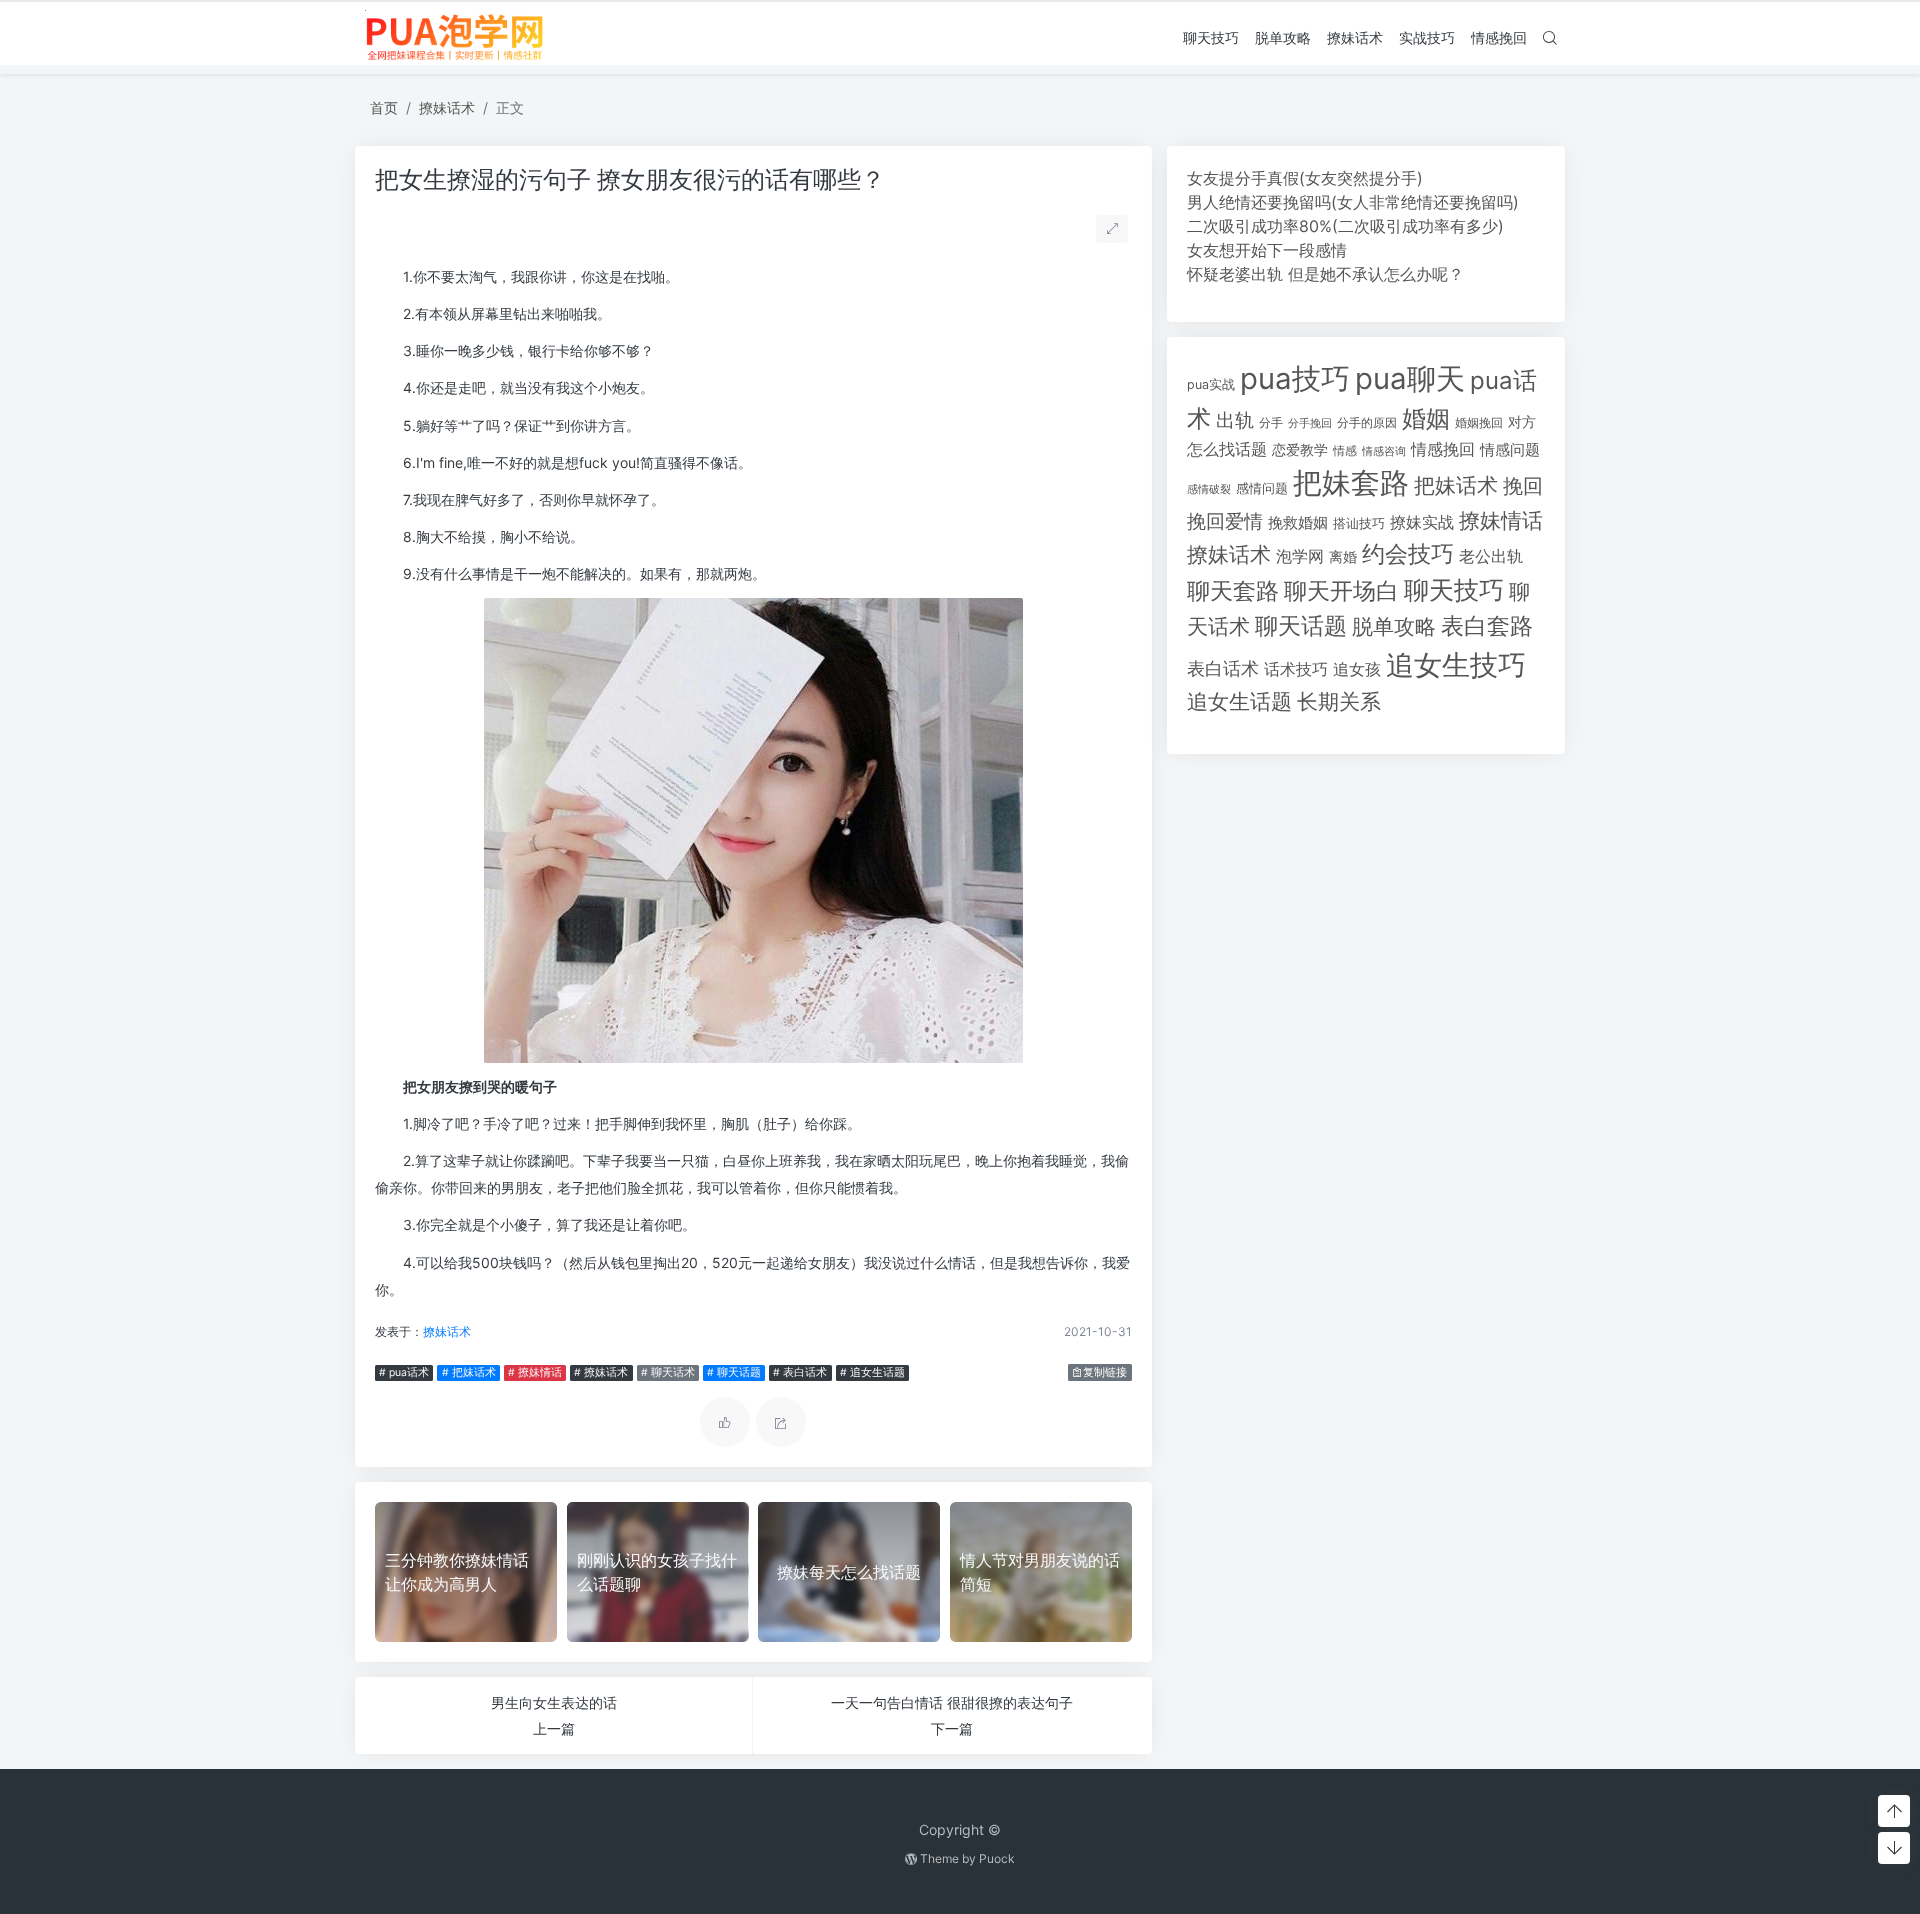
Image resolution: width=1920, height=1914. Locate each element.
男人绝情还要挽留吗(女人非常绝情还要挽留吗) (1353, 202)
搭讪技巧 (1359, 523)
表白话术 (1223, 668)
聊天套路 (1233, 591)
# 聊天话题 (734, 1372)
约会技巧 (1408, 554)
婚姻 (1426, 418)
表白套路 (1487, 626)
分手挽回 (1310, 423)
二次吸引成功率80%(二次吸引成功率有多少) (1345, 226)
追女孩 (1357, 669)
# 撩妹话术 (601, 1372)
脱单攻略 (1283, 37)
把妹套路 (1351, 482)
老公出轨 (1491, 556)
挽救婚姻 (1298, 523)
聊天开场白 (1341, 591)
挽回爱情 (1225, 521)
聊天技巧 (1211, 37)
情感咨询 (1384, 451)
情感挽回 (1499, 37)
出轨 (1235, 420)
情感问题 (1510, 450)
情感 (1345, 450)
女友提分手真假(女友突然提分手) (1305, 178)
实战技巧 (1427, 37)
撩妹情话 (1501, 520)
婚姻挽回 (1479, 422)
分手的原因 (1367, 423)
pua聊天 (1410, 378)
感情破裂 (1209, 489)
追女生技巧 (1456, 665)
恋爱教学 (1300, 449)
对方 (1522, 422)
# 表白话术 (800, 1372)
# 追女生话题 (872, 1372)
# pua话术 (404, 1372)
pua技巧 (1295, 378)
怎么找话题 (1227, 449)
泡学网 (1300, 556)
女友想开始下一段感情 (1267, 250)
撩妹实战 (1422, 522)
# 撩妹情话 (535, 1372)
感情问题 (1262, 488)
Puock (997, 1858)
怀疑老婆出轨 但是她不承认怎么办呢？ (1325, 274)
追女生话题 (1239, 701)
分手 (1271, 423)
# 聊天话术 (668, 1372)
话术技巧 (1296, 669)
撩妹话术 (1355, 37)
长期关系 (1339, 701)
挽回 (1523, 485)
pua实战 (1211, 384)
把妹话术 (1456, 485)
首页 (384, 107)
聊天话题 (1301, 626)
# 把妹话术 (469, 1372)
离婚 (1343, 557)
